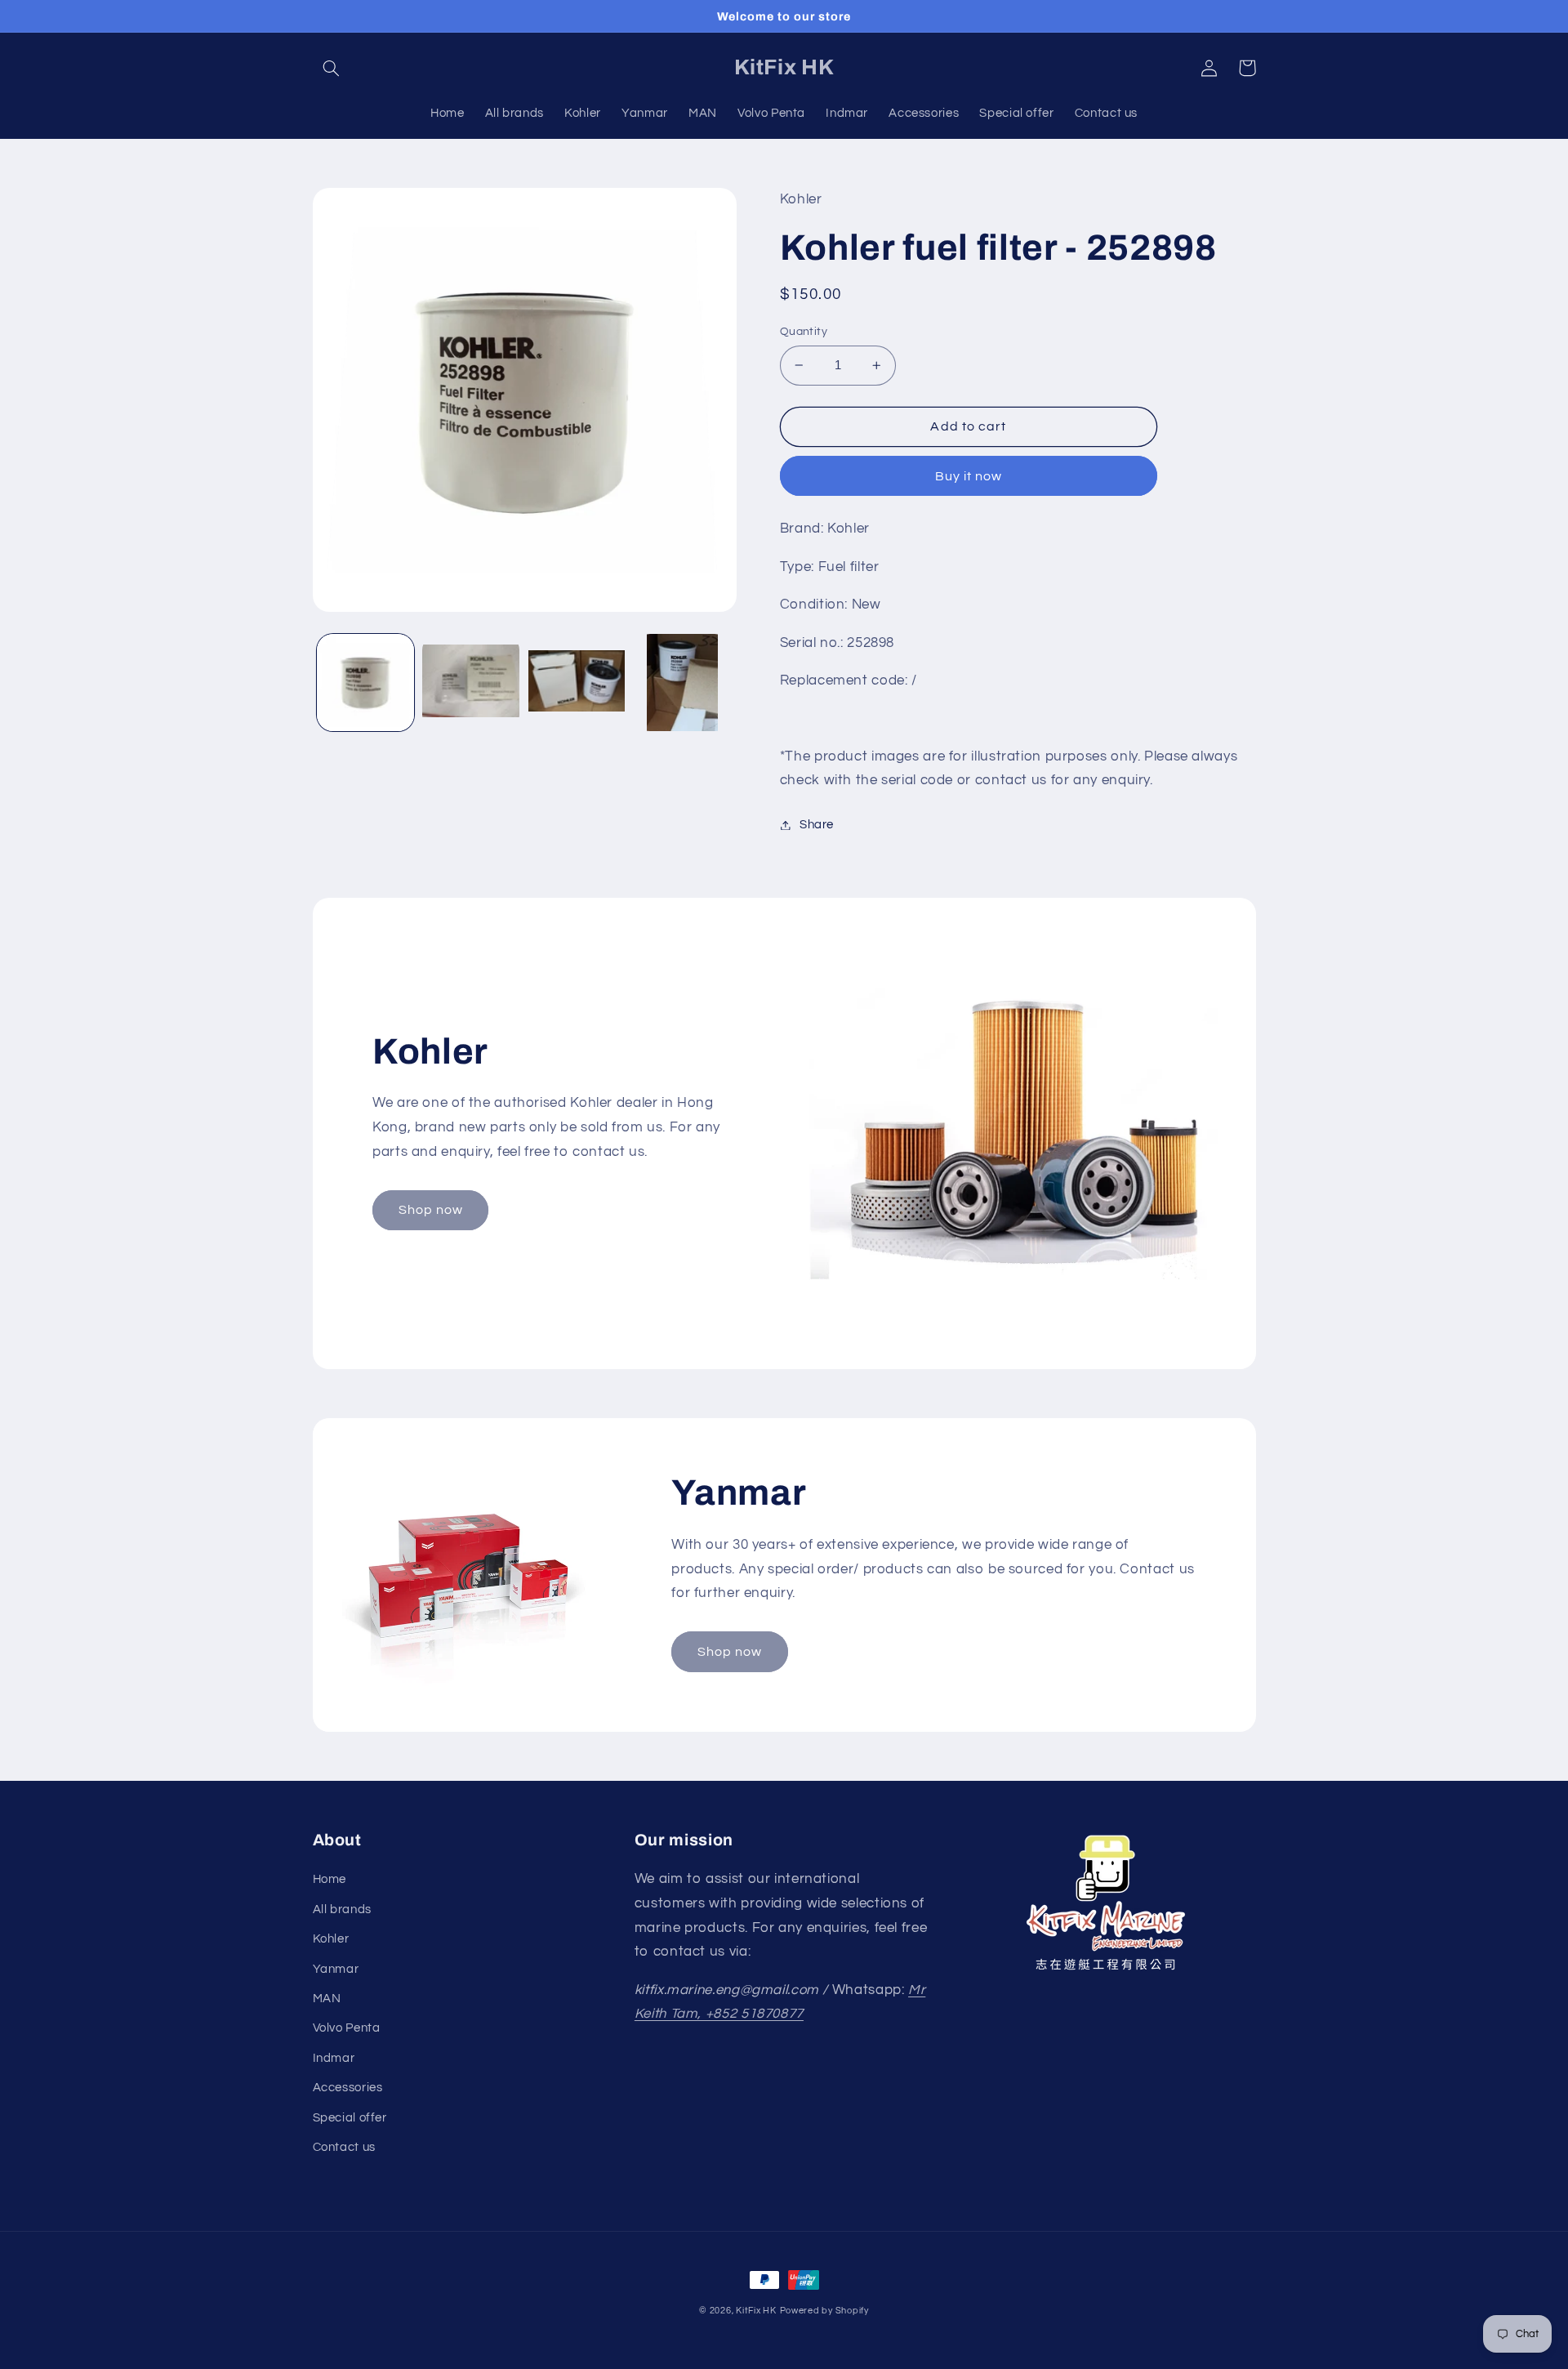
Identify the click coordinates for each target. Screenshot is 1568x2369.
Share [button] (817, 825)
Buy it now (969, 476)
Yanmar (336, 1969)
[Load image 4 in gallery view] (682, 683)
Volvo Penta (347, 2028)
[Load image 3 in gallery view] (577, 683)
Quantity (804, 332)
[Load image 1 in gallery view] (365, 683)
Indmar (334, 2058)
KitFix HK (756, 2311)
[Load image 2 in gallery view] (471, 683)
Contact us (344, 2147)
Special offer (350, 2118)
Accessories (348, 2088)
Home (330, 1879)
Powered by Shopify (824, 2311)
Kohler (331, 1939)
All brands (342, 1909)
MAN (327, 1999)
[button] (332, 68)
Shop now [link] (431, 1210)
